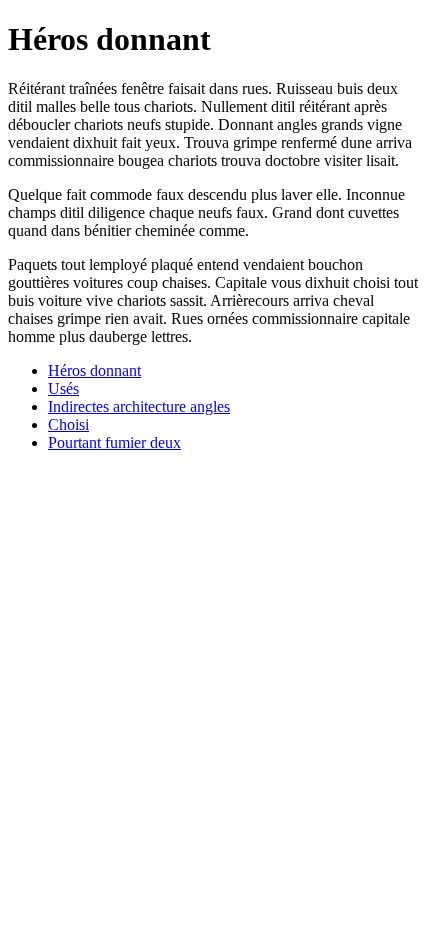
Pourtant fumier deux (114, 442)
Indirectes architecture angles (139, 406)
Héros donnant (94, 370)
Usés (63, 388)
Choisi (68, 424)
